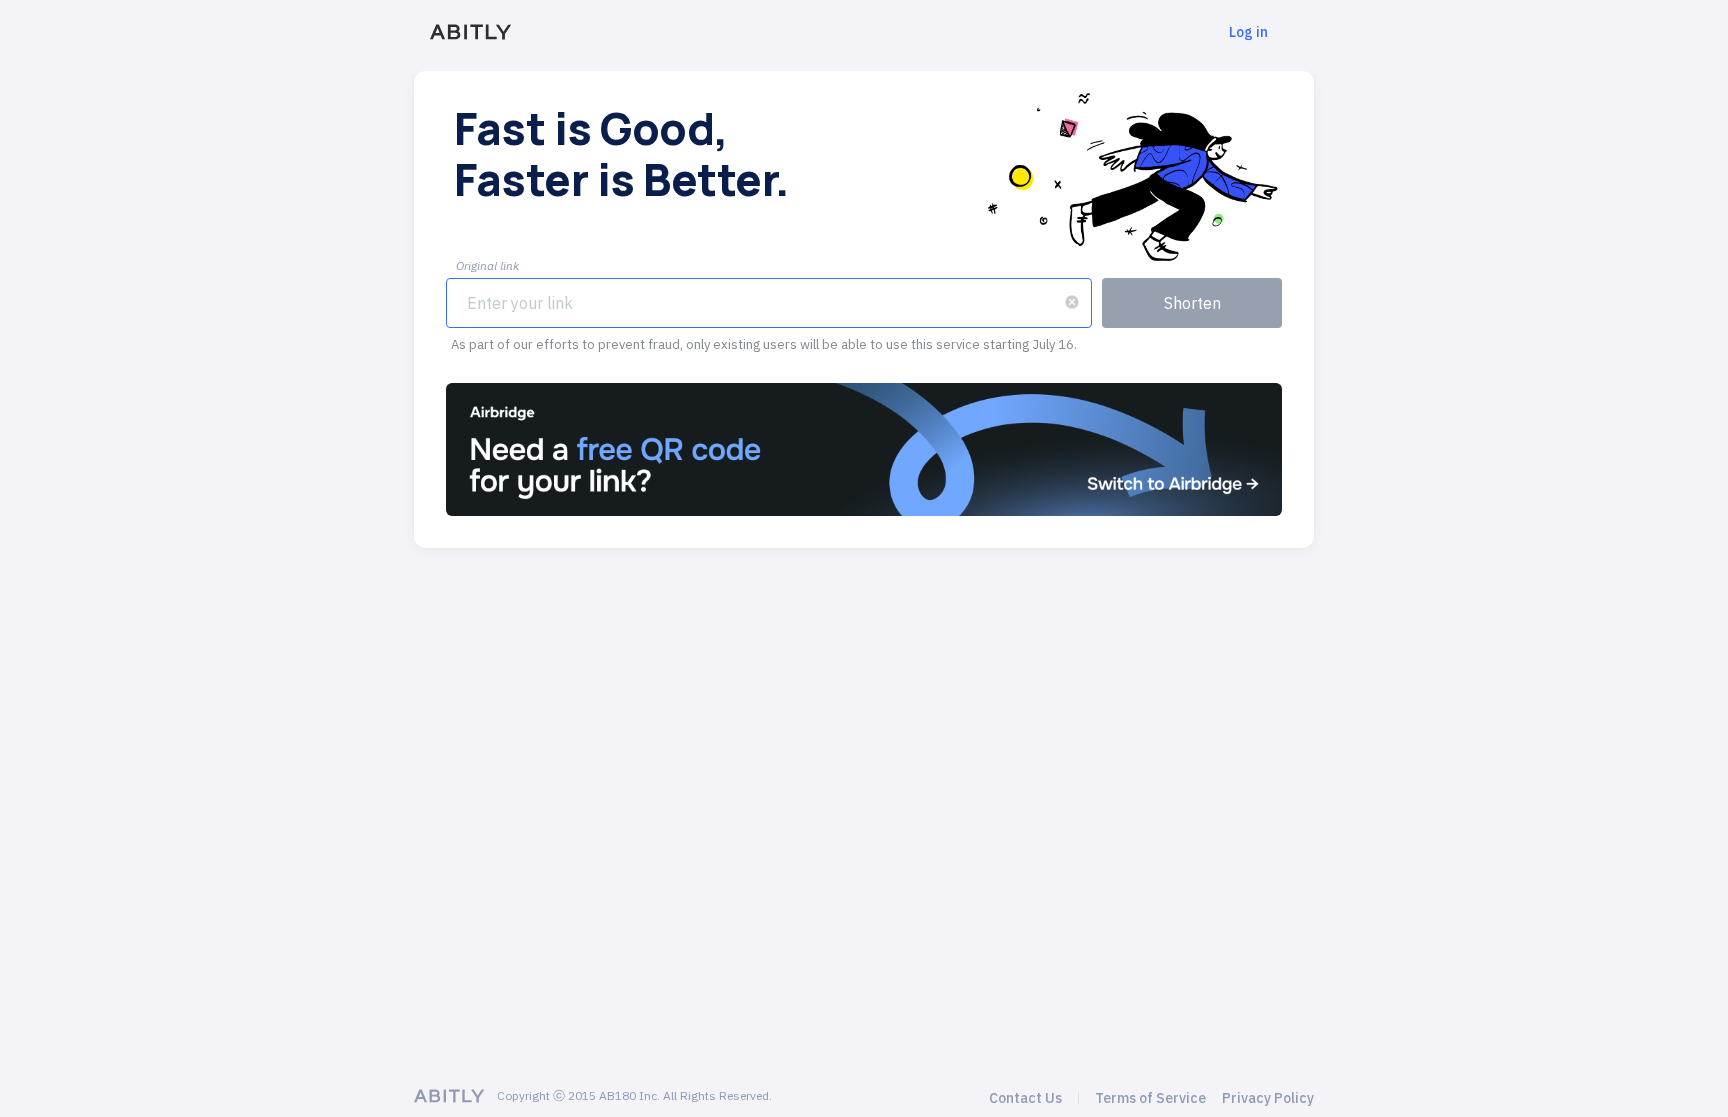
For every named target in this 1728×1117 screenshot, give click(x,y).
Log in (1248, 32)
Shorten (1192, 303)
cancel (1072, 302)
